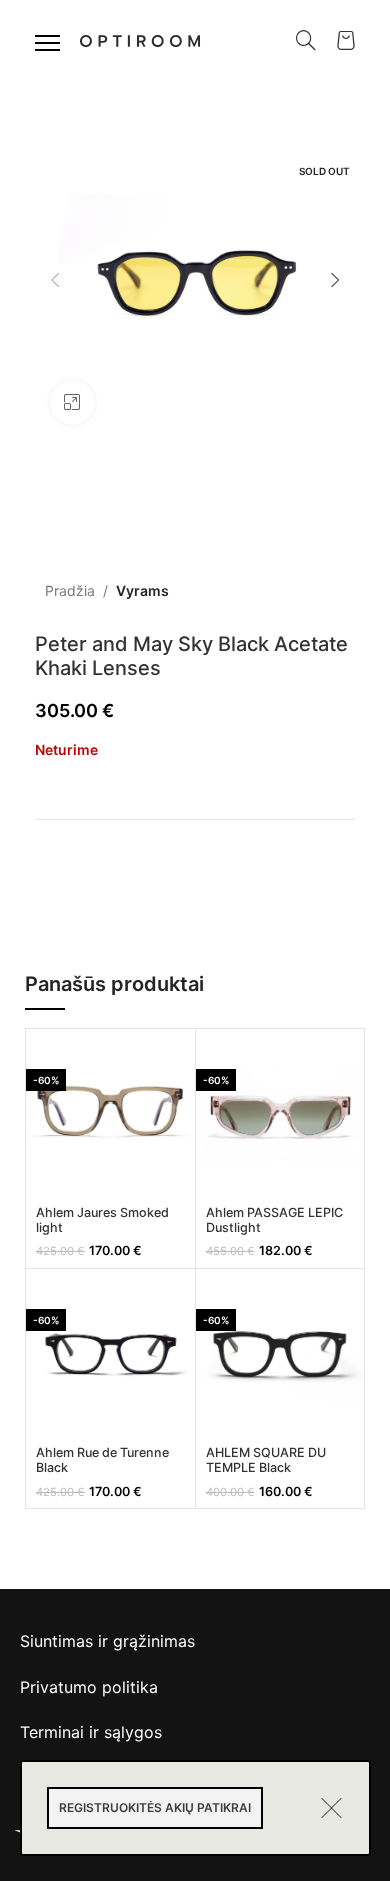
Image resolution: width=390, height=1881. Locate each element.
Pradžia (70, 590)
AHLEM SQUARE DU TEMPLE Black (266, 1460)
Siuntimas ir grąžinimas (107, 1641)
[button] (55, 280)
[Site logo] (140, 38)
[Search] (306, 40)
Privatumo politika (89, 1687)
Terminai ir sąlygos (91, 1732)
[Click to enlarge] (72, 402)
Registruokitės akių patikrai (155, 1807)
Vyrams (142, 590)
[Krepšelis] (346, 40)
